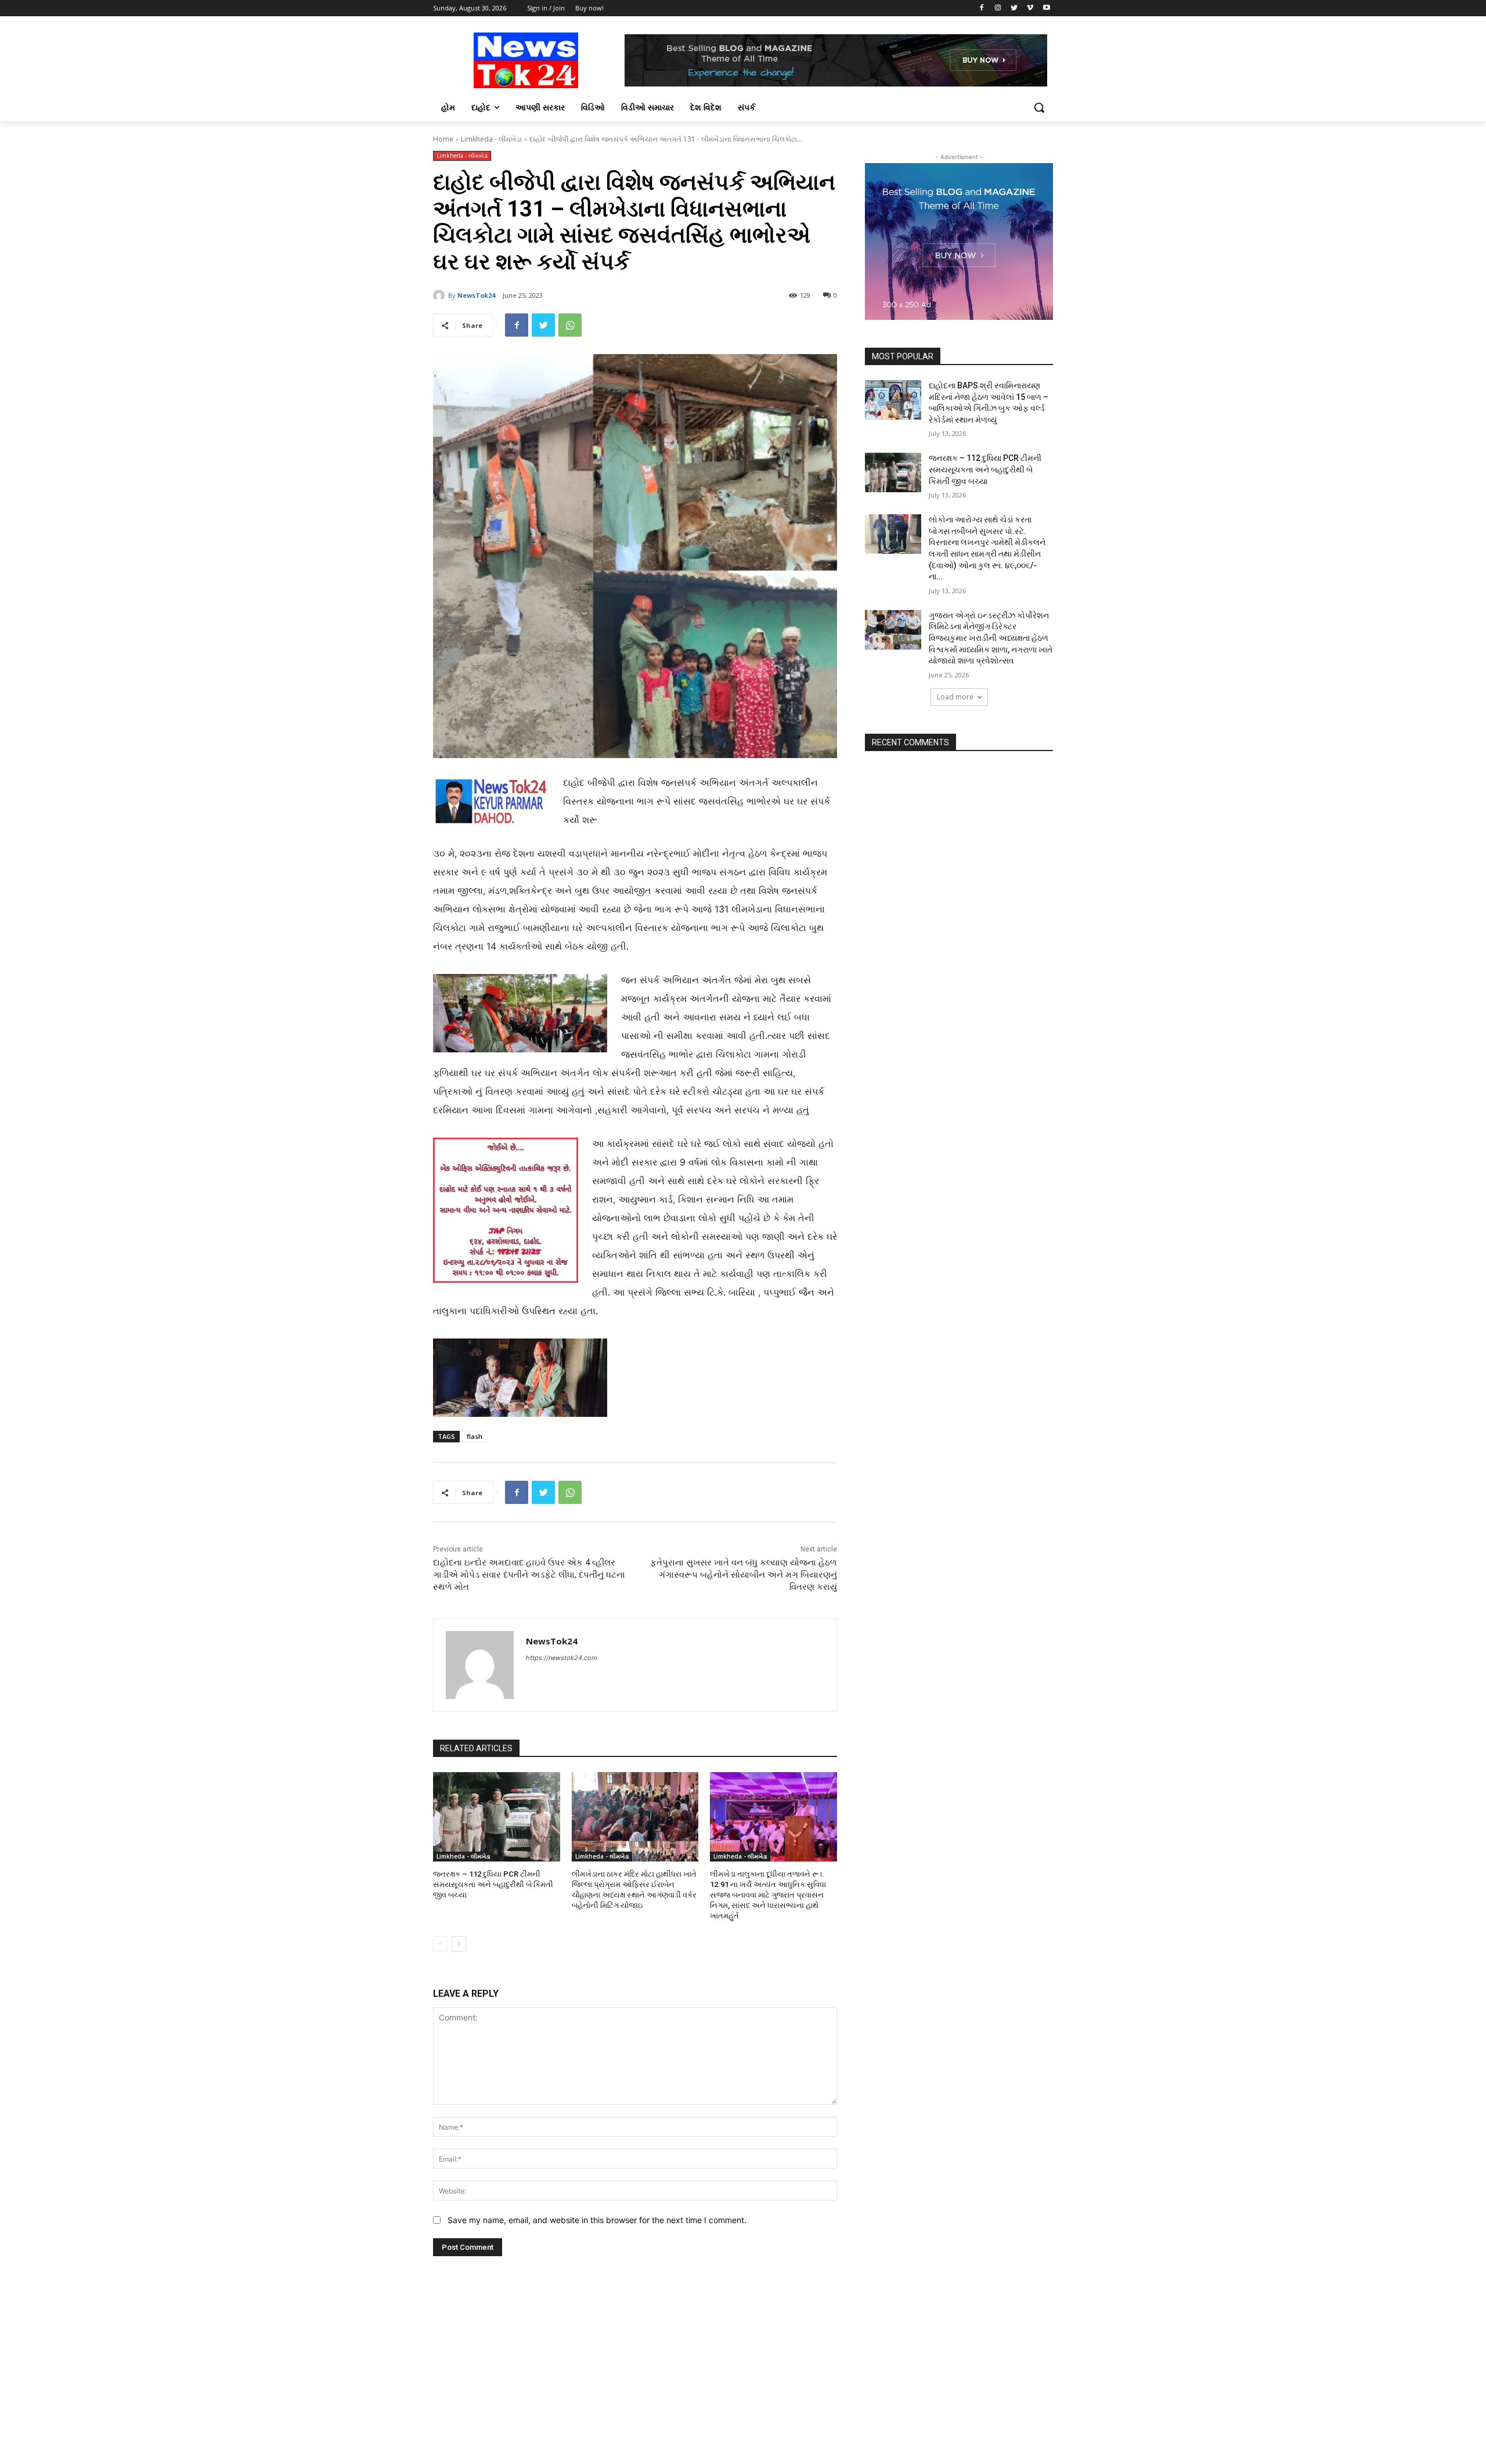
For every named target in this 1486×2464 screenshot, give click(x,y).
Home (443, 139)
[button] (1039, 107)
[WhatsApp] (570, 325)
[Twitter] (1014, 8)
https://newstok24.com (562, 1658)
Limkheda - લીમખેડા (491, 139)
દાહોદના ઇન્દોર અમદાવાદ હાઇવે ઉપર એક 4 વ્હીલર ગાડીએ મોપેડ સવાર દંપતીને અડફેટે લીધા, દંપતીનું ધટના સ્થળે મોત (529, 1575)
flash (475, 1436)
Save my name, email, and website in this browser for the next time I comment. (597, 2220)
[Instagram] (998, 8)
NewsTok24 (476, 295)
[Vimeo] (1030, 8)
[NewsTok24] (441, 295)
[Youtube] (1046, 8)
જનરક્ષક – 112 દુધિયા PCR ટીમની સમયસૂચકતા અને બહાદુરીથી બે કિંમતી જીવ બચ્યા (493, 1884)
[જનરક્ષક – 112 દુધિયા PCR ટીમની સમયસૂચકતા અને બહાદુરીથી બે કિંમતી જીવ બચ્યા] (497, 1817)
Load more (955, 697)
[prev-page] (440, 1944)
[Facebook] (982, 8)
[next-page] (459, 1944)
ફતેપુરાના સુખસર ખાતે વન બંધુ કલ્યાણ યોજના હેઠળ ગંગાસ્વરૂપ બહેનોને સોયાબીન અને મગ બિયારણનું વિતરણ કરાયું (744, 1575)
